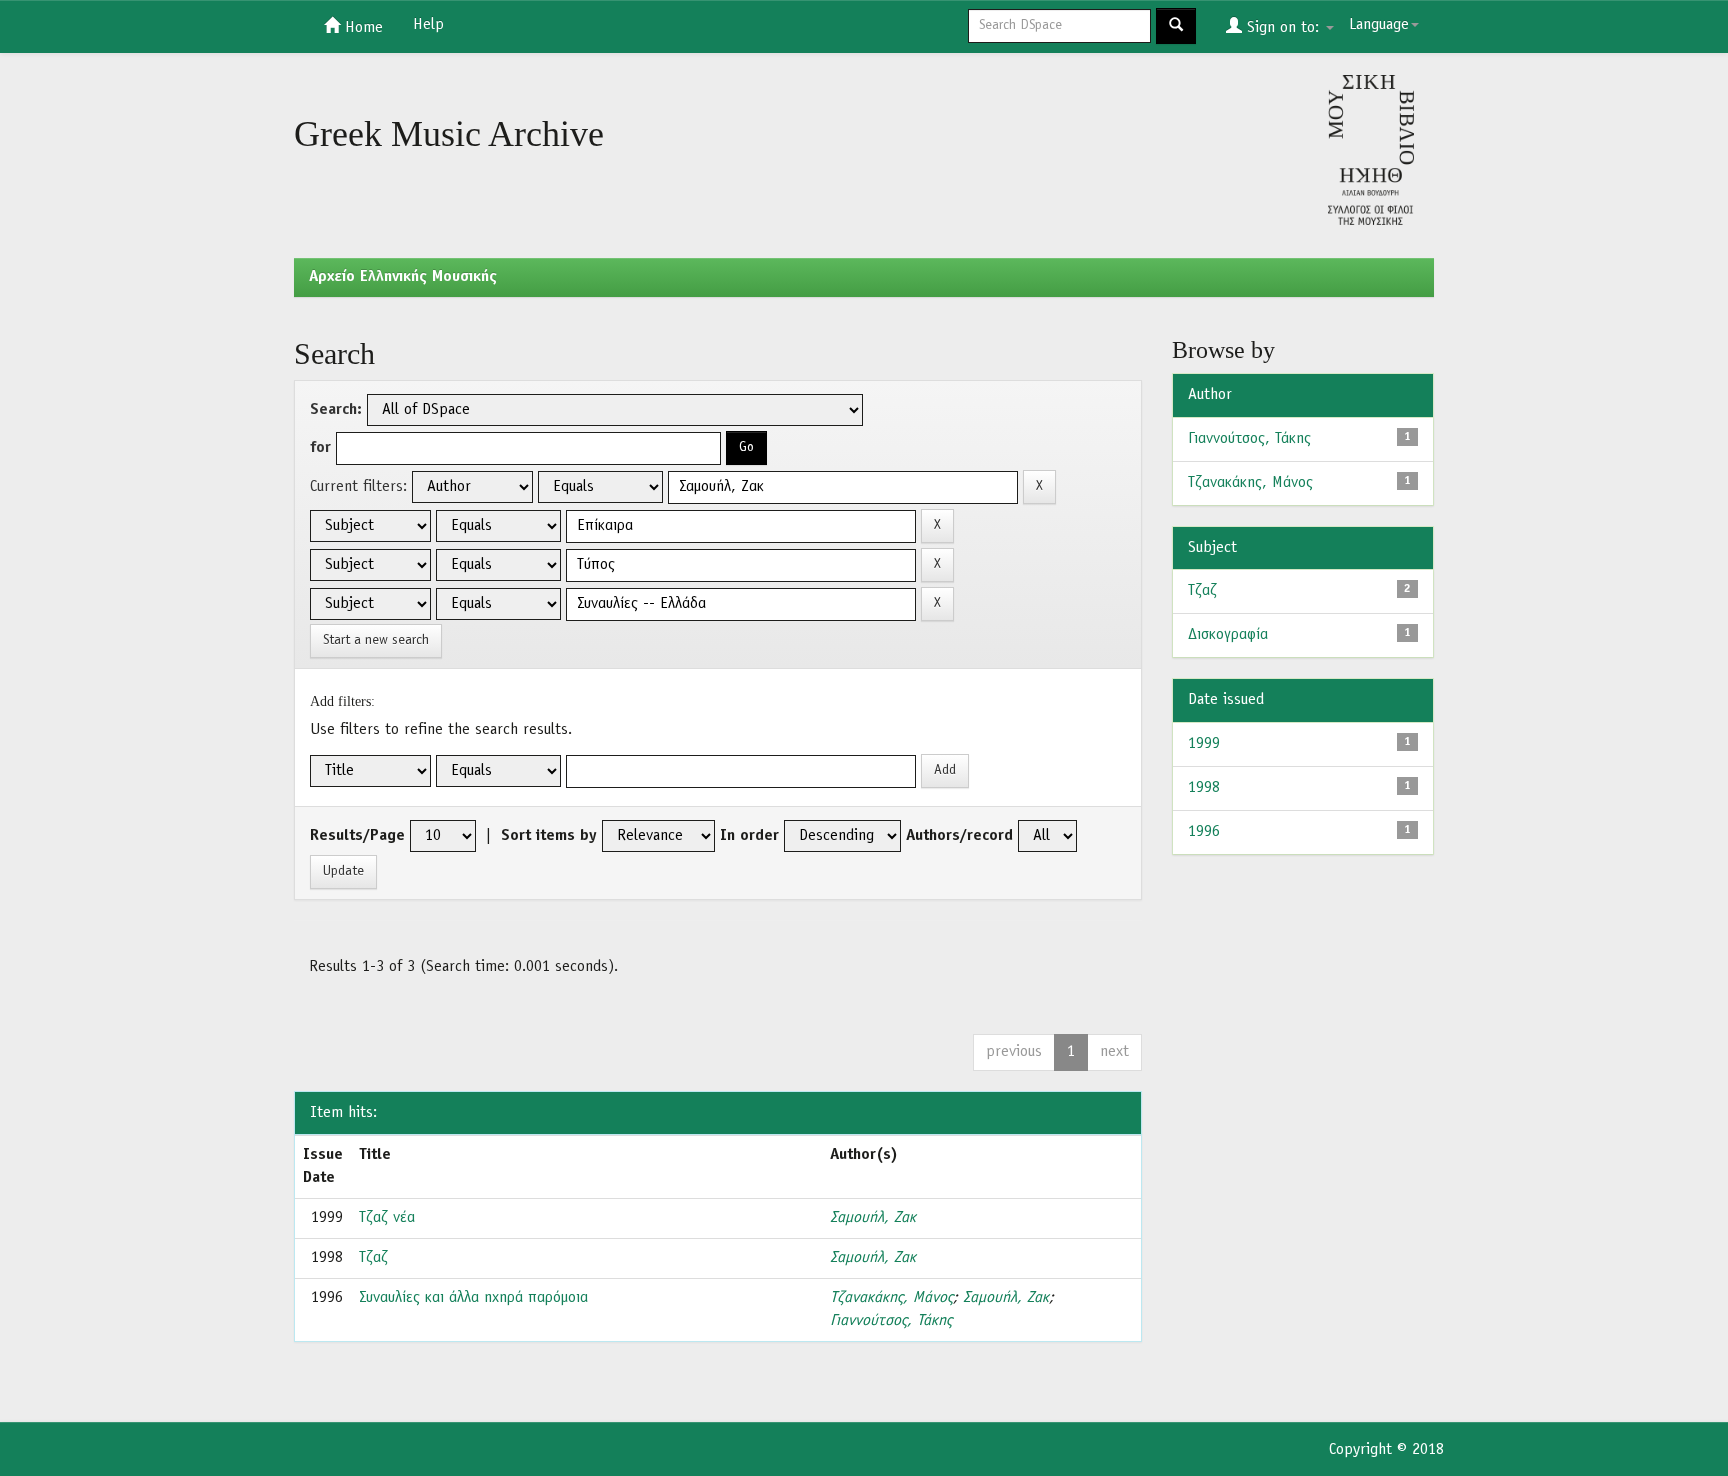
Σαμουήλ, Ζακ (873, 1218)
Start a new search (376, 640)
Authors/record (959, 836)
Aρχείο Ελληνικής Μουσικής (403, 277)
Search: (336, 410)
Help (428, 25)
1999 (1204, 744)
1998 (1204, 788)
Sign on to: (1283, 28)
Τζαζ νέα (387, 1218)
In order (749, 836)
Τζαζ (373, 1258)
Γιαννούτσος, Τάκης (891, 1321)
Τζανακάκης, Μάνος (891, 1298)
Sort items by (549, 836)
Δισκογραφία (1228, 635)
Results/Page (357, 836)
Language (1379, 25)
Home (361, 28)
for (320, 448)
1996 (1204, 832)
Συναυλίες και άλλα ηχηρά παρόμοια (473, 1298)
